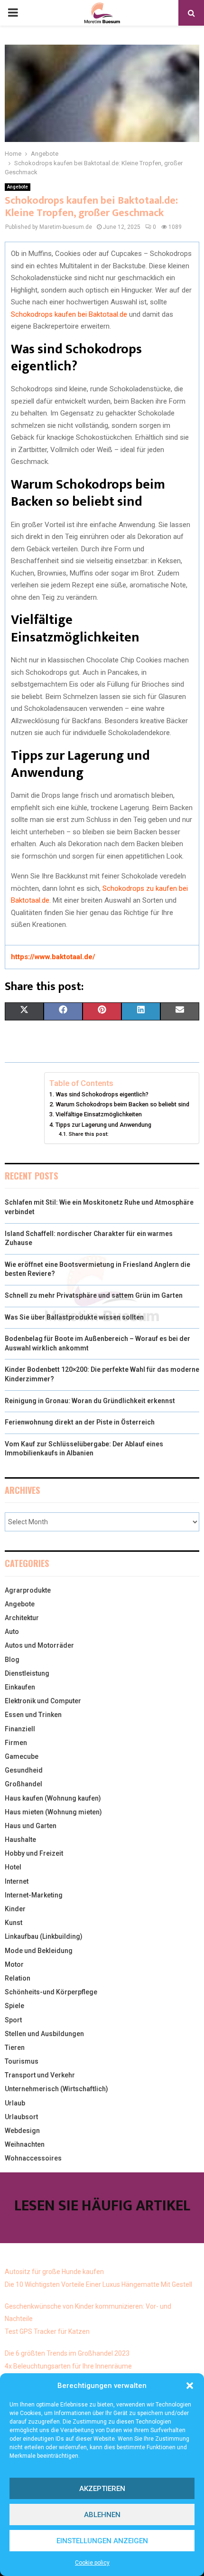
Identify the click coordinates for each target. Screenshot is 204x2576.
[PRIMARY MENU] (13, 13)
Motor (14, 1964)
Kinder (15, 1909)
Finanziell (20, 1729)
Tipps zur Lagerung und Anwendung (103, 1125)
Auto (12, 1632)
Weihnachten (25, 2144)
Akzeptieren (102, 2489)
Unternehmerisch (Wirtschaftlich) (56, 2089)
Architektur (22, 1618)
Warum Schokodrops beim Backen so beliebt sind (122, 1104)
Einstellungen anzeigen (102, 2541)
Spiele (14, 2006)
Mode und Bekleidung (39, 1951)
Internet (17, 1881)
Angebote (18, 187)
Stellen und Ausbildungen (44, 2034)
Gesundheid (24, 1770)
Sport (13, 2020)
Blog (12, 1660)
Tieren (15, 2048)
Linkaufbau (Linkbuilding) (44, 1936)
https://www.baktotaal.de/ (53, 957)
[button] (190, 2386)
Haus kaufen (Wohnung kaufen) (53, 1798)
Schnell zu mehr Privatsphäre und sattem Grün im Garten (94, 1295)
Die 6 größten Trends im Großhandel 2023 (67, 2353)
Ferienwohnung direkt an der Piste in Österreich (80, 1422)
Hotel (13, 1867)
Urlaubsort (21, 2117)
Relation (18, 1978)
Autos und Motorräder (39, 1645)
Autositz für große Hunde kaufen (54, 2272)
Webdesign (22, 2131)
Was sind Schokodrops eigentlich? (102, 1094)
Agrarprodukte (28, 1590)
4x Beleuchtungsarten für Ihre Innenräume (68, 2366)
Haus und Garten (31, 1826)
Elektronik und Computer (43, 1701)
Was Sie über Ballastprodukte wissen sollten (74, 1317)
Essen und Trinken (33, 1715)
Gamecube (22, 1756)
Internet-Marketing (34, 1895)
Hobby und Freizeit (34, 1853)
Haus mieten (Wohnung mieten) (53, 1812)
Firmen (16, 1743)
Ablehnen (102, 2515)
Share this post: (88, 1134)
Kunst (14, 1923)
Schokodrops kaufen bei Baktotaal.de (69, 314)
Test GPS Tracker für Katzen (47, 2331)
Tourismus (22, 2061)
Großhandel (23, 1784)
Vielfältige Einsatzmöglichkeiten (99, 1114)
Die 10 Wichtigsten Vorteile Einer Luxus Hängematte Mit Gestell (98, 2284)
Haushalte (20, 1840)
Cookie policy (92, 2563)
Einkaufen (20, 1687)
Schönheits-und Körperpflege (51, 1992)
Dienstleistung (27, 1673)
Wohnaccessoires (33, 2158)
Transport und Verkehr (40, 2075)
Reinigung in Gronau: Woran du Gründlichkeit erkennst (90, 1401)
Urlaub (15, 2103)
